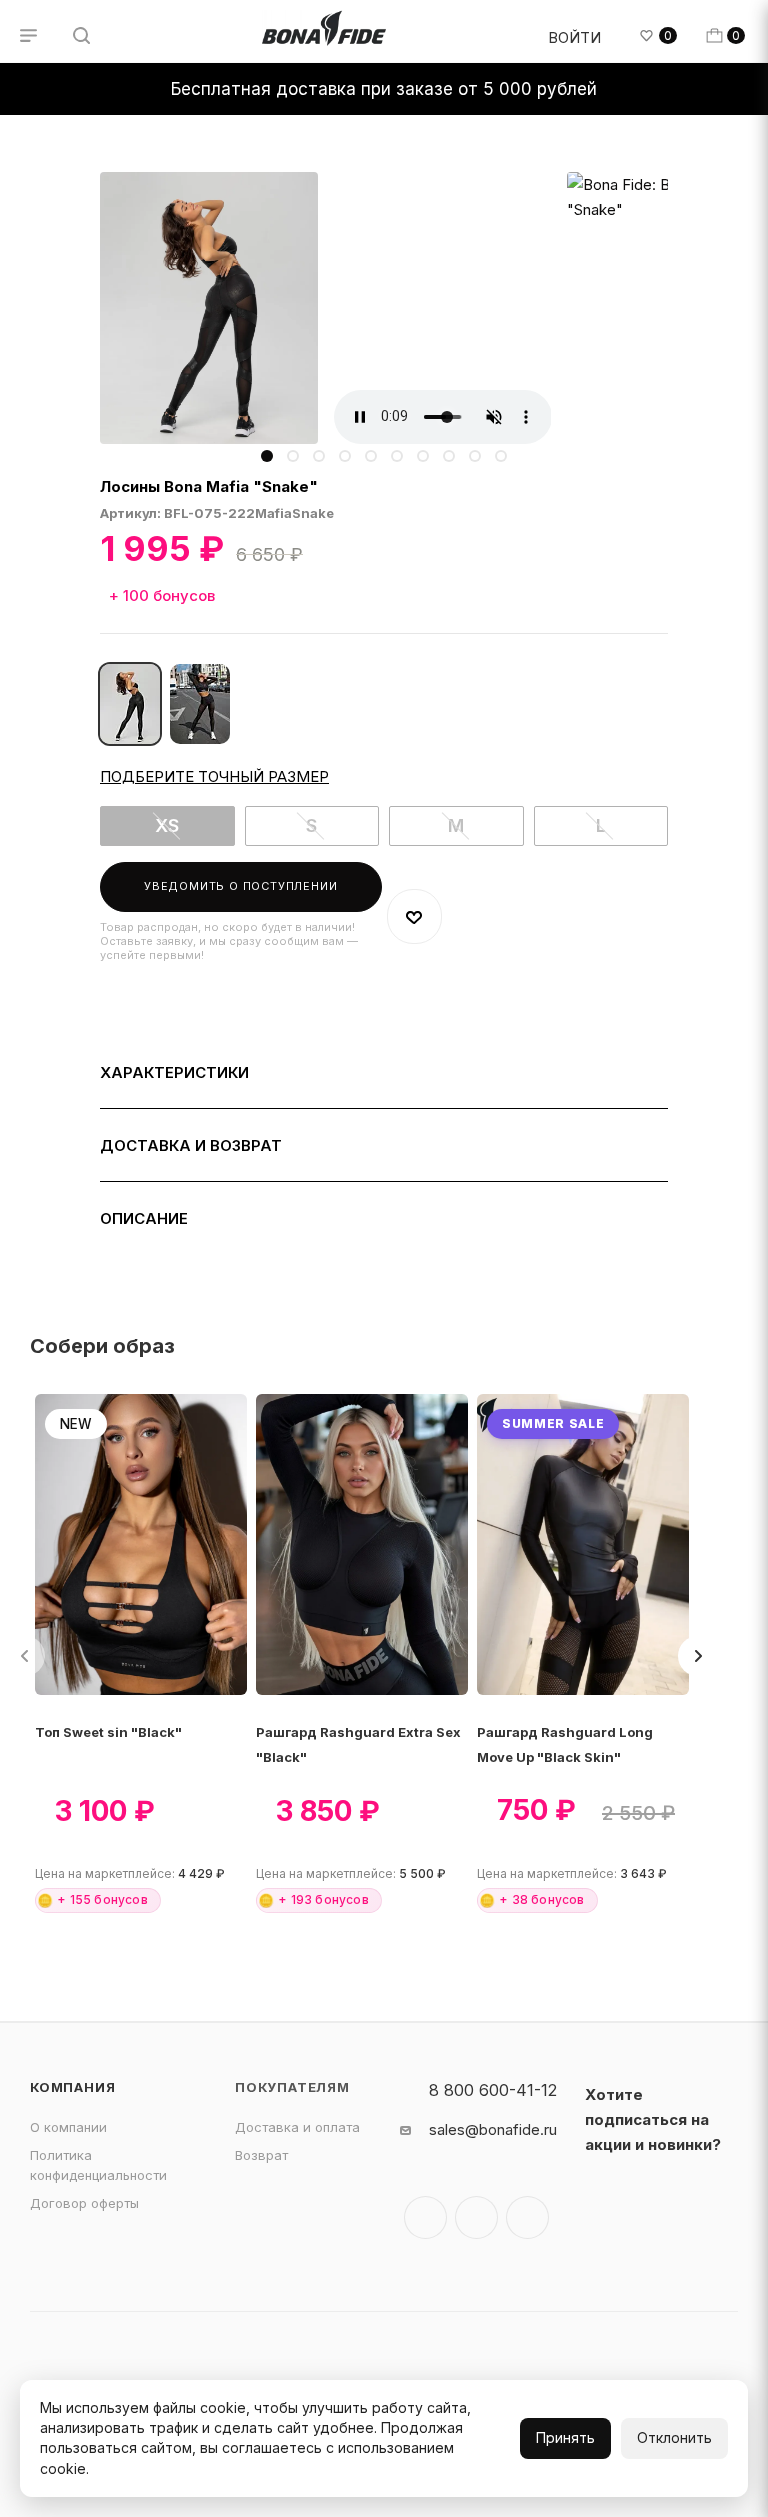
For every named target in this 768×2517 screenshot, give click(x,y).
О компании (68, 2127)
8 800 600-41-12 (493, 2090)
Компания (72, 2087)
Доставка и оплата (297, 2127)
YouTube (527, 2217)
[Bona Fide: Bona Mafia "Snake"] (209, 308)
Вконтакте (425, 2217)
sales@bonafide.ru (493, 2129)
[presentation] (698, 1656)
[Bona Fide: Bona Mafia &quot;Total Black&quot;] (200, 704)
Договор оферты (84, 2203)
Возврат (261, 2155)
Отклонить (674, 2437)
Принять (565, 2437)
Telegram (476, 2217)
